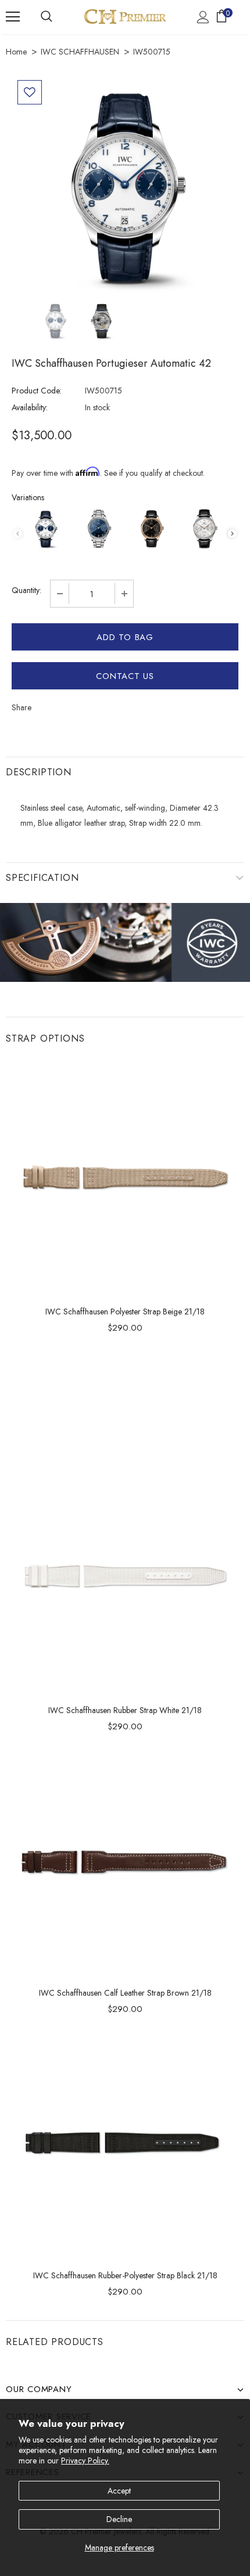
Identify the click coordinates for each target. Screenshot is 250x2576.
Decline (119, 2519)
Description (39, 772)
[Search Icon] (47, 17)
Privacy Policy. (85, 2461)
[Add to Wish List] (30, 92)
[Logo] (125, 17)
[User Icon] (203, 17)
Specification (42, 878)
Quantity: (26, 590)
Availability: (30, 407)
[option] (125, 187)
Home (16, 52)
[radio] (46, 529)
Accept (119, 2491)
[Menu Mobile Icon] (13, 17)
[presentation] (232, 534)
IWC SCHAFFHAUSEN (80, 52)
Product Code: (37, 391)
